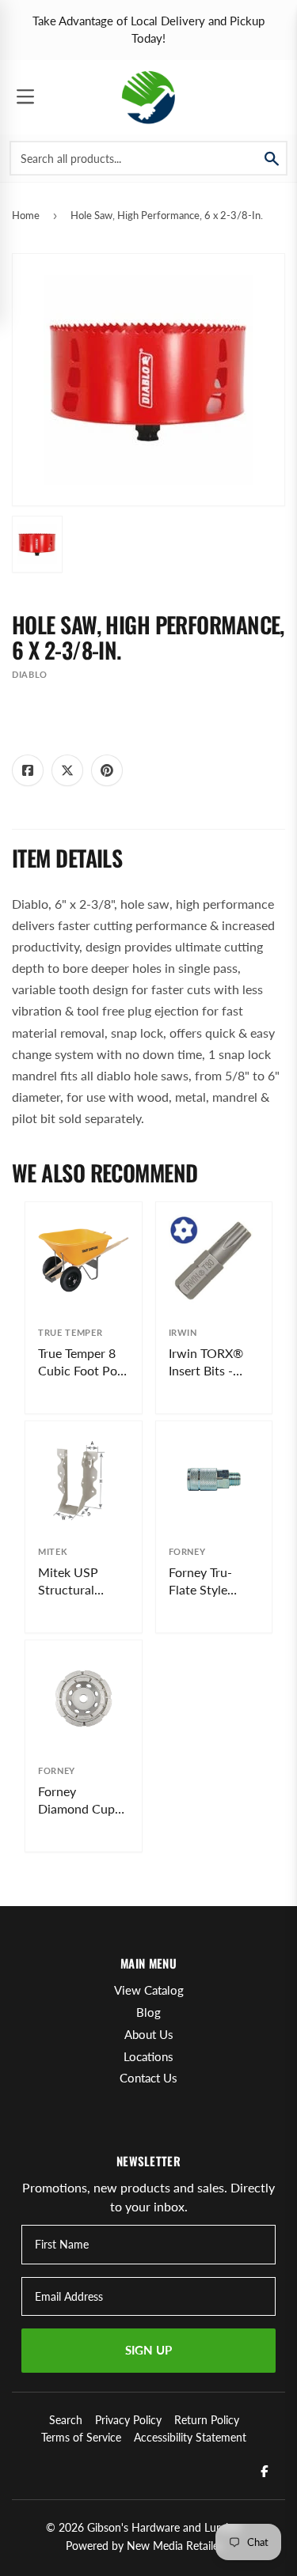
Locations (148, 2056)
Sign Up (148, 2350)
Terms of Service (81, 2437)
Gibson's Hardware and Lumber (164, 2527)
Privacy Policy (128, 2420)
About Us (149, 2034)
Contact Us (148, 2078)
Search (66, 2420)
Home (26, 215)
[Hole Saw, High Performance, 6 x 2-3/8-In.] (37, 544)
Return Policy (207, 2420)
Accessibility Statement (190, 2437)
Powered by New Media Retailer (144, 2546)
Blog (148, 2012)
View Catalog (149, 1990)
